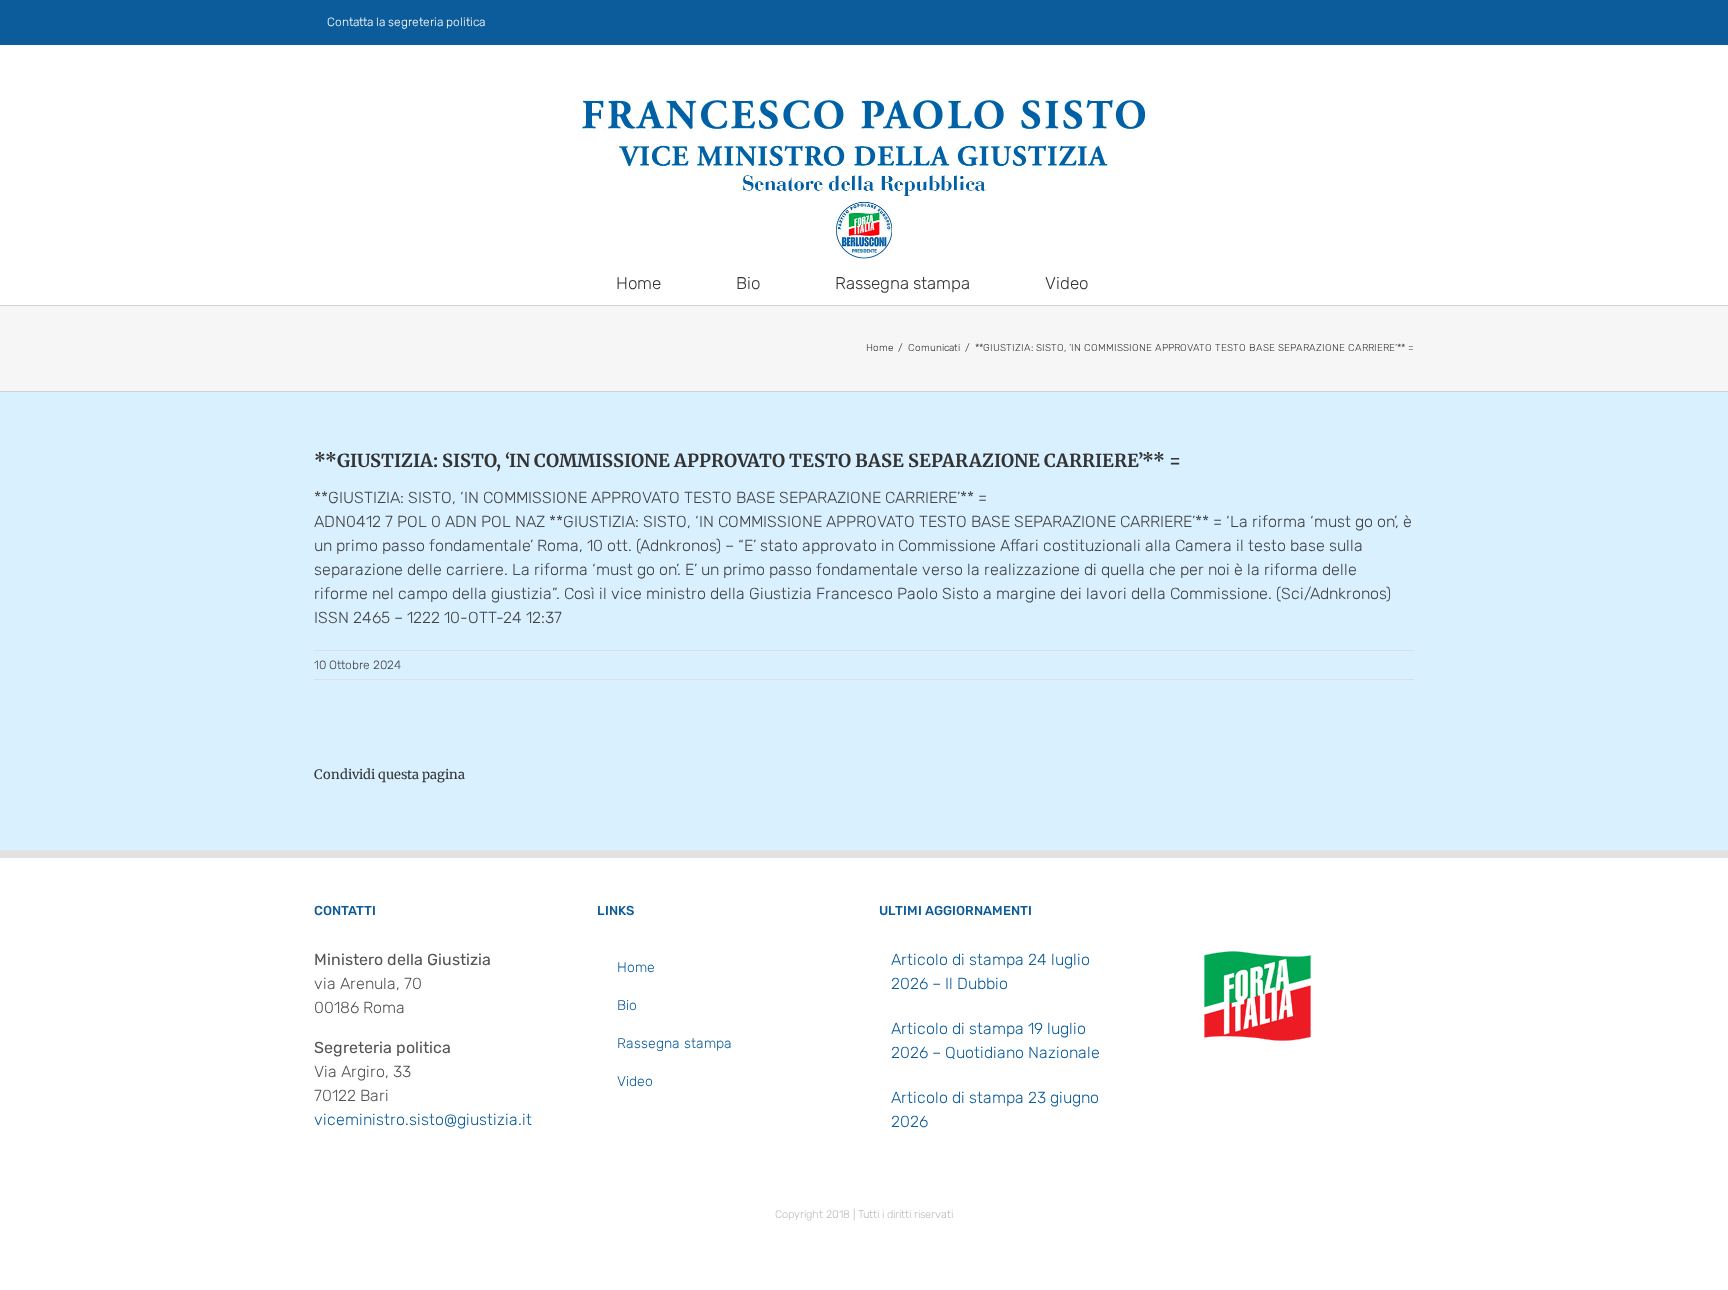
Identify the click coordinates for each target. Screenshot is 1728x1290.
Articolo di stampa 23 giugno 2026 (995, 1109)
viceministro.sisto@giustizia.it (423, 1119)
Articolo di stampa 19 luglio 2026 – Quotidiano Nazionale (995, 1040)
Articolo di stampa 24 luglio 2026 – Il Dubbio (990, 971)
